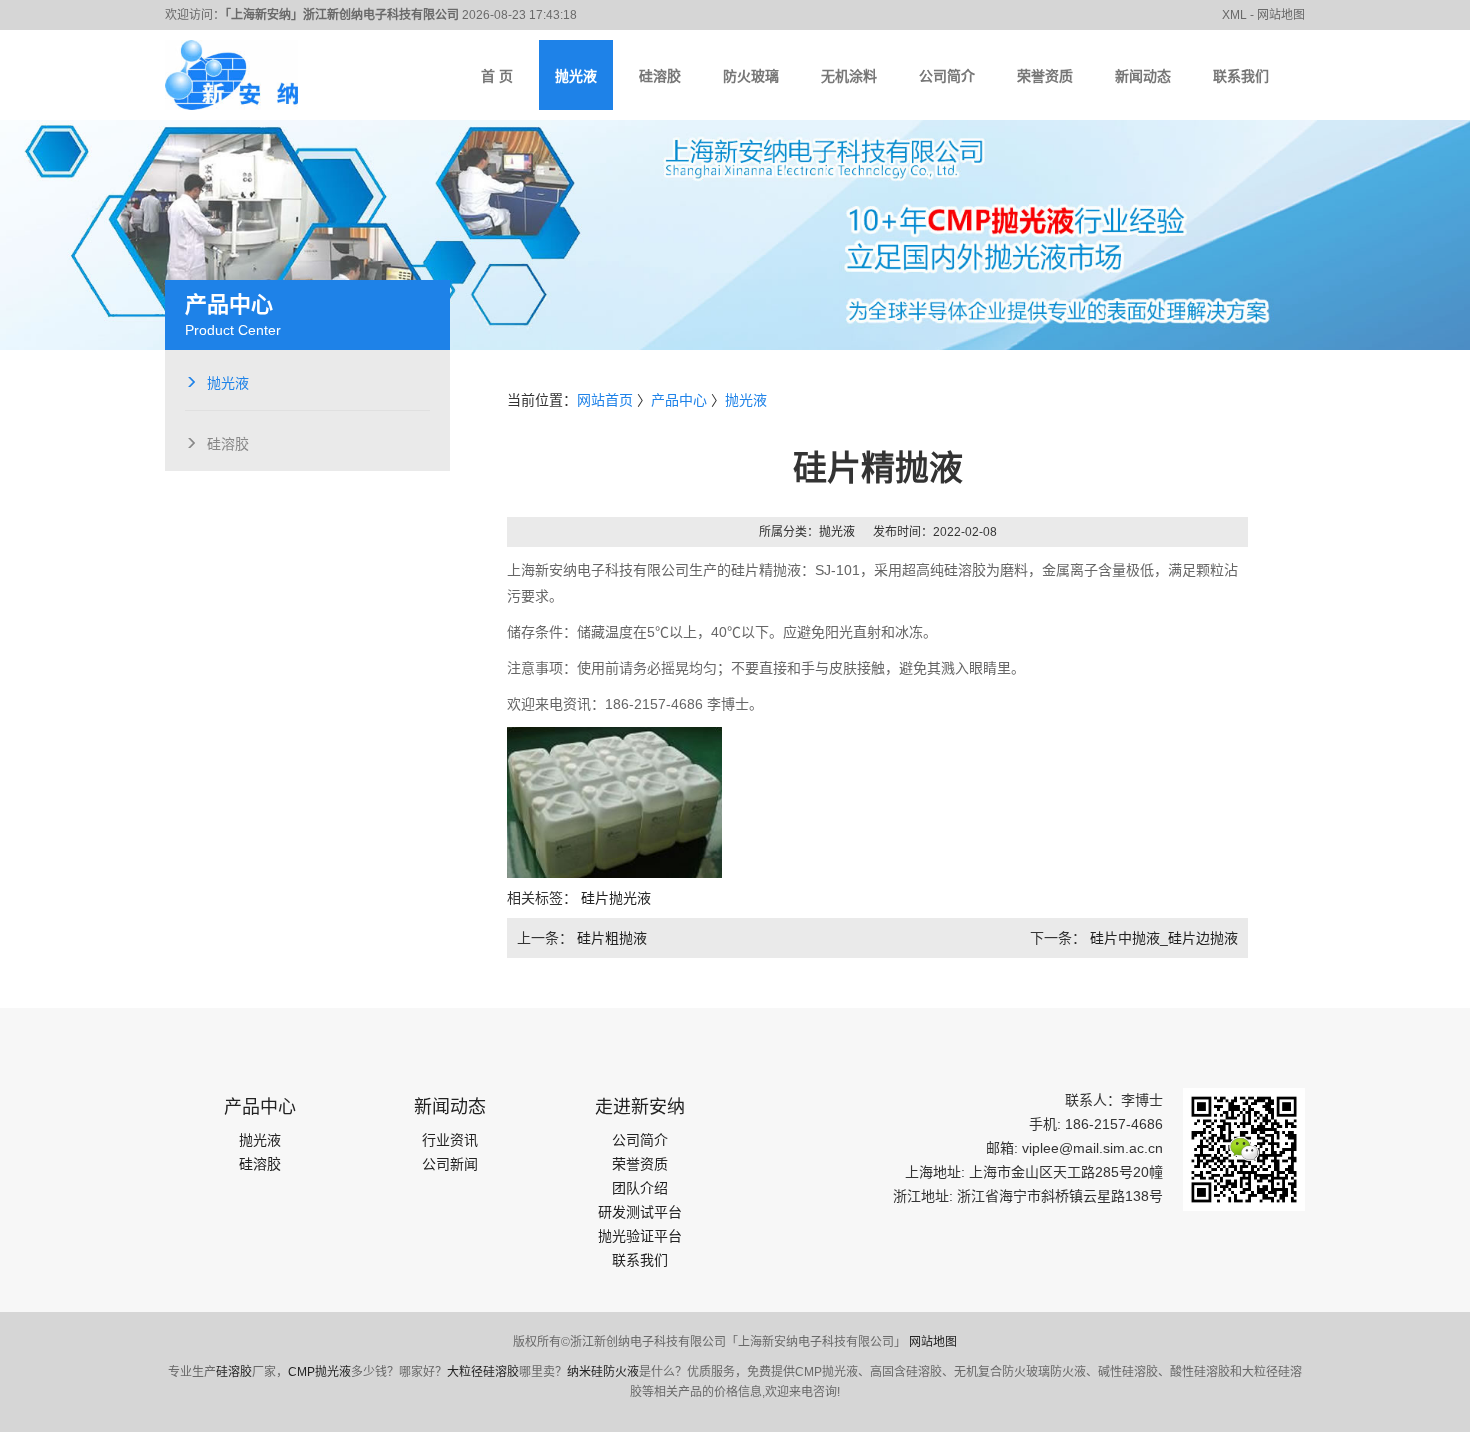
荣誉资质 (640, 1164)
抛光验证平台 (640, 1236)
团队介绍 (640, 1188)
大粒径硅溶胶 (483, 1372)
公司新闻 (450, 1164)
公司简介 (640, 1140)
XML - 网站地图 (1263, 15)
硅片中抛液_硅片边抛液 (1164, 938)
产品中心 (679, 400)
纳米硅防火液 (603, 1372)
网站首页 (605, 400)
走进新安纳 (640, 1107)
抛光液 (228, 381)
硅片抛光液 (616, 898)
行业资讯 (450, 1140)
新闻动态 (450, 1107)
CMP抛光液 (319, 1372)
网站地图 (933, 1342)
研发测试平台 (640, 1212)
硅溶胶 (228, 442)
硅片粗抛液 (612, 938)
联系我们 (640, 1260)
